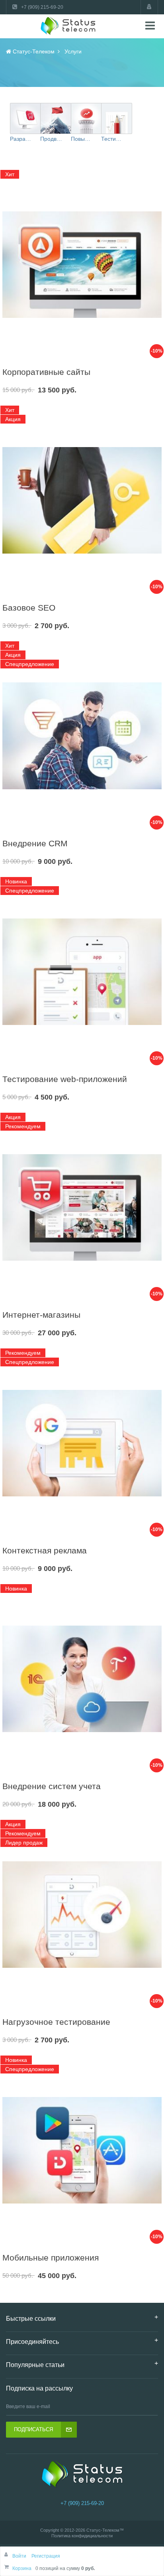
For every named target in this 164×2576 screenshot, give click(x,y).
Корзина (22, 2568)
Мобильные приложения (51, 2258)
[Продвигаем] (56, 118)
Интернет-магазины (41, 1315)
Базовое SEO (29, 608)
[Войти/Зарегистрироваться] (149, 7)
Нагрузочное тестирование (56, 2022)
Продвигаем (51, 139)
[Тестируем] (117, 118)
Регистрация (46, 2556)
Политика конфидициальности (82, 2536)
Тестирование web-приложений (65, 1079)
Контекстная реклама (45, 1550)
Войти (20, 2556)
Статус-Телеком (103, 2530)
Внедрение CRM (35, 843)
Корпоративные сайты (46, 372)
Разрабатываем (21, 139)
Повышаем (82, 139)
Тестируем (112, 139)
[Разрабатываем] (25, 118)
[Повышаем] (86, 118)
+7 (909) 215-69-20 (82, 2503)
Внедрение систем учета (52, 1786)
